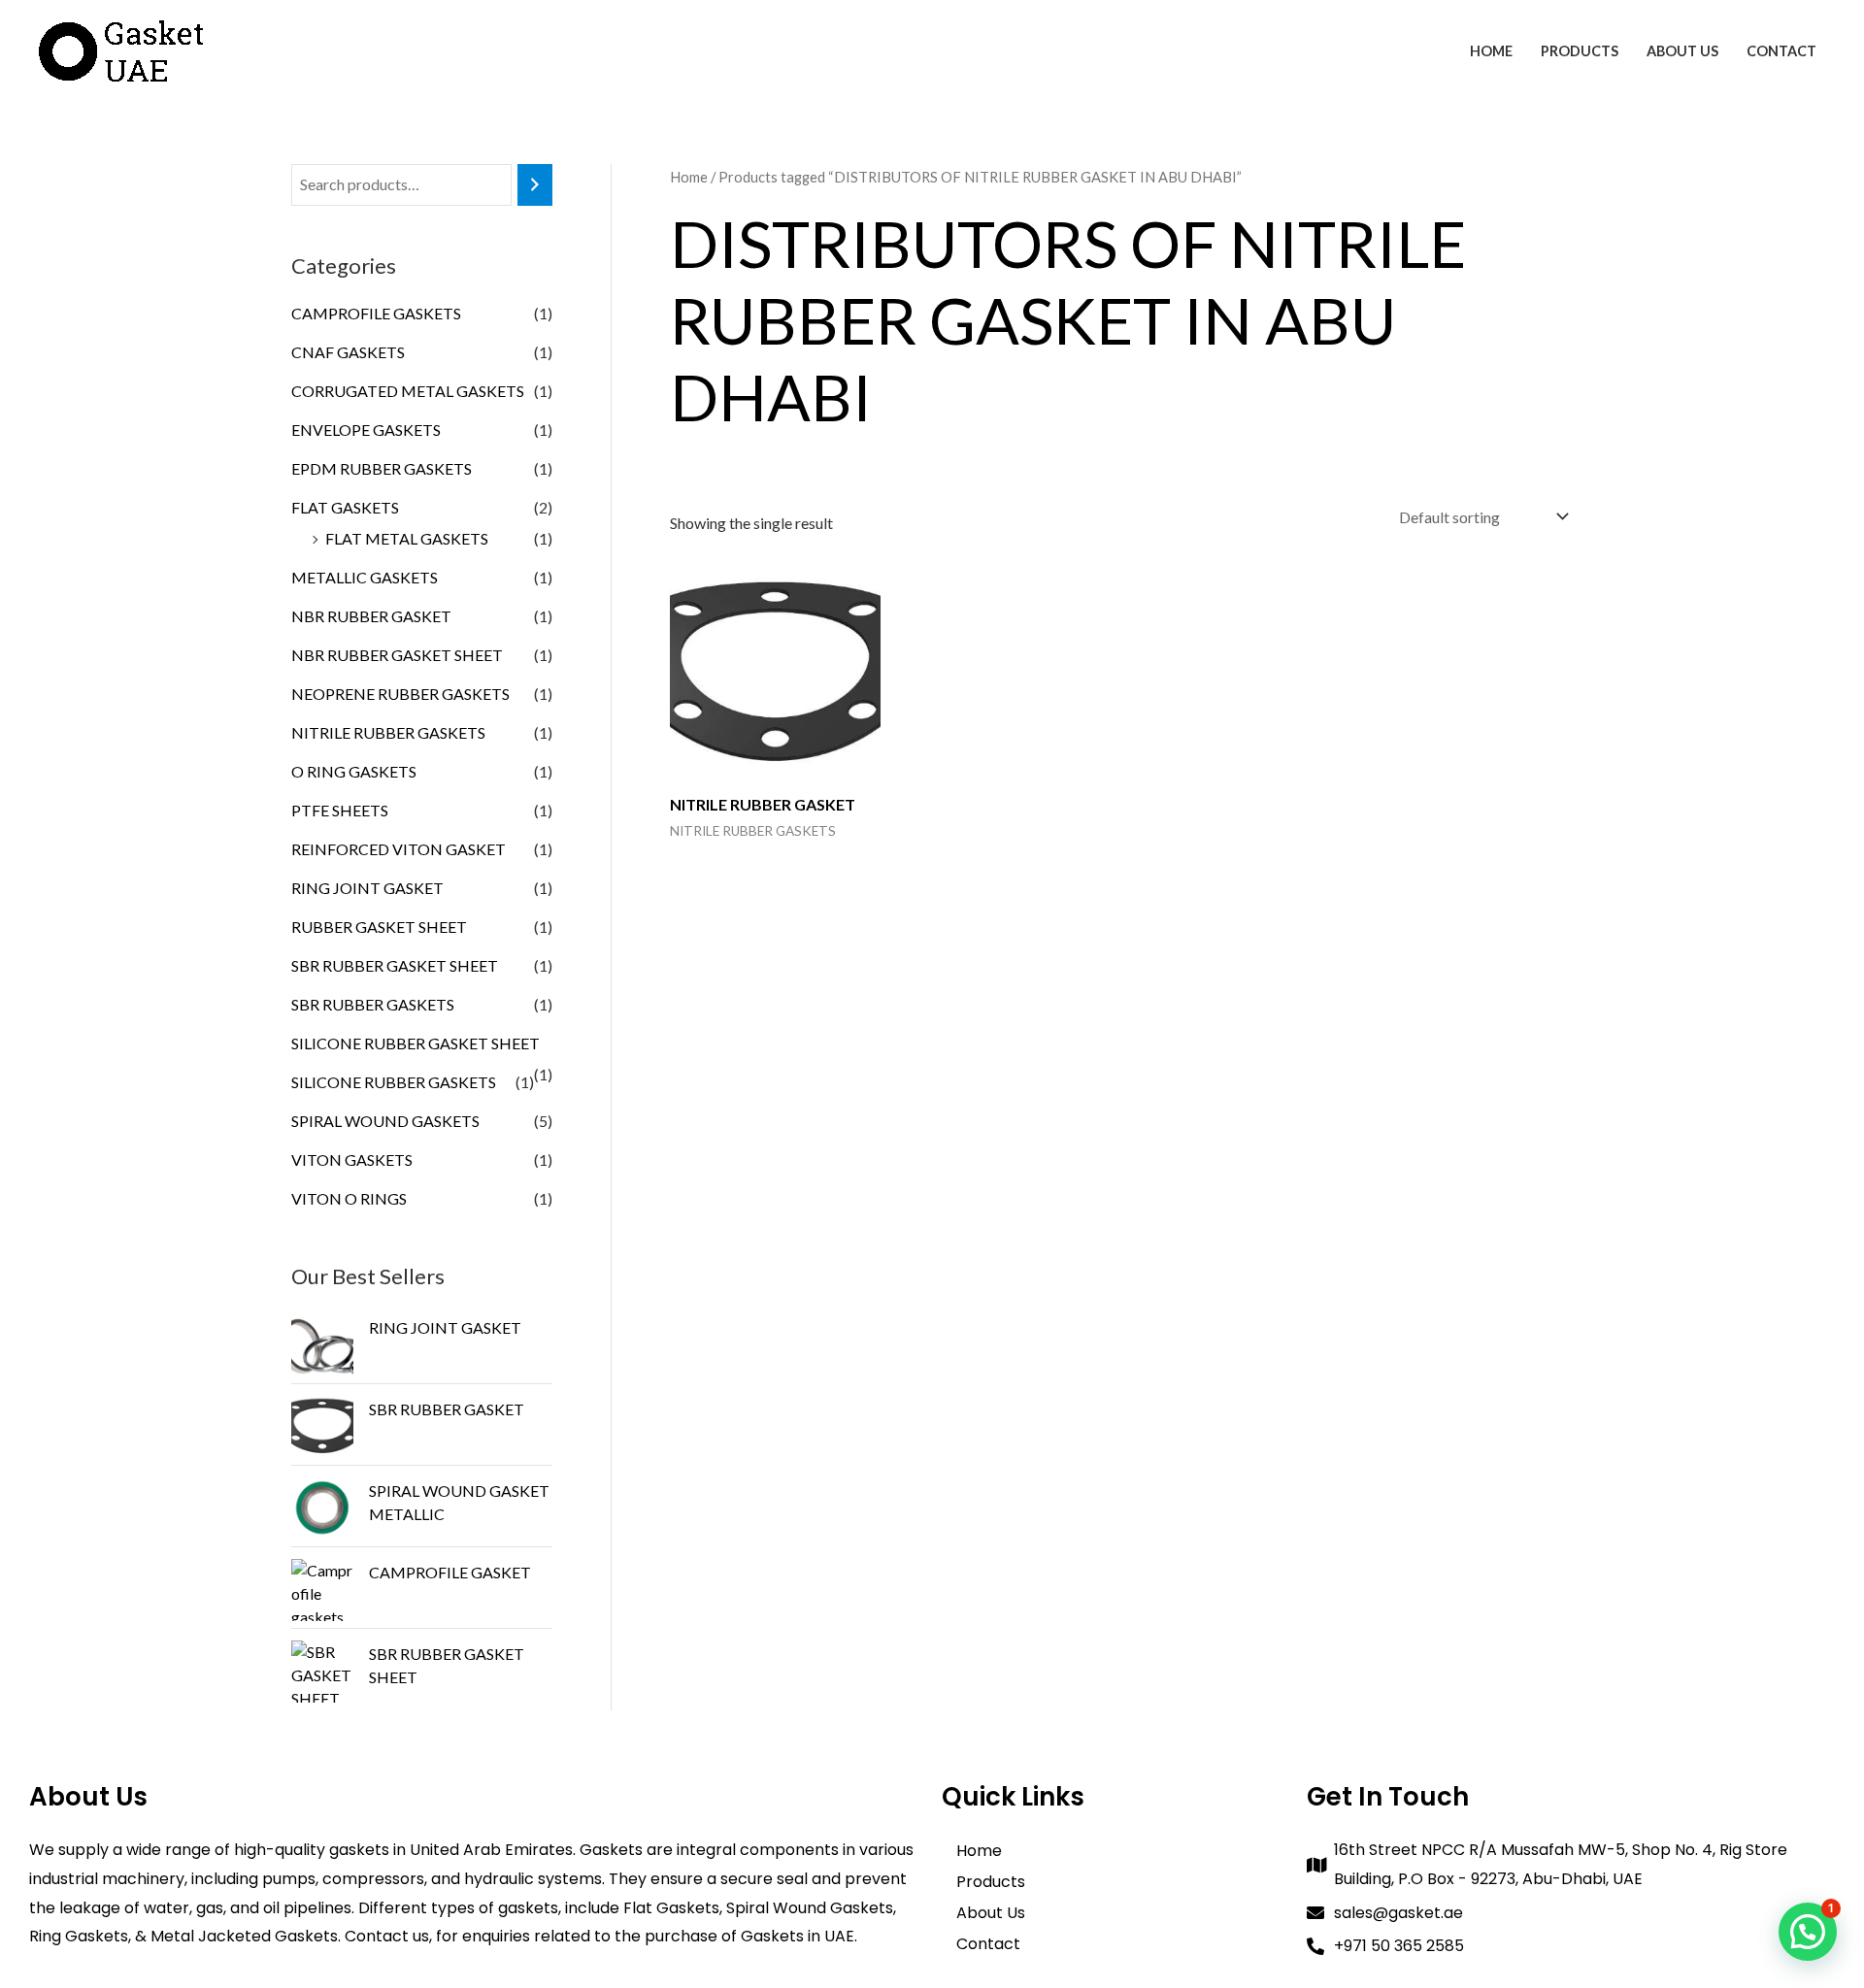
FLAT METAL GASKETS (407, 538)
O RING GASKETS (354, 771)
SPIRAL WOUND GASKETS (385, 1121)
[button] (1808, 1932)
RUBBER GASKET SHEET (379, 927)
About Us (1682, 51)
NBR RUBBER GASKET (371, 616)
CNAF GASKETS (348, 352)
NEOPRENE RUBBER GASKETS (400, 694)
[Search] (535, 185)
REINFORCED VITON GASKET (399, 849)
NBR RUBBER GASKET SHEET (397, 655)
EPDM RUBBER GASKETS (382, 468)
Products (1580, 51)
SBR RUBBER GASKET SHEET (395, 965)
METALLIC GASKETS (365, 577)
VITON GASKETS (352, 1160)
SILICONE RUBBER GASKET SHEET (416, 1043)
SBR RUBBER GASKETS (373, 1004)
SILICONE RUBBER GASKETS (394, 1082)
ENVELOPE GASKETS (366, 430)
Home (1491, 51)
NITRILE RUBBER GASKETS (388, 732)
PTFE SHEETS (340, 810)
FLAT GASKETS (345, 507)
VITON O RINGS (349, 1198)
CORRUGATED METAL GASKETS (408, 391)
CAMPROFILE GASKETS (376, 313)
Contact (1781, 51)
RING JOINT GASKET (367, 888)
